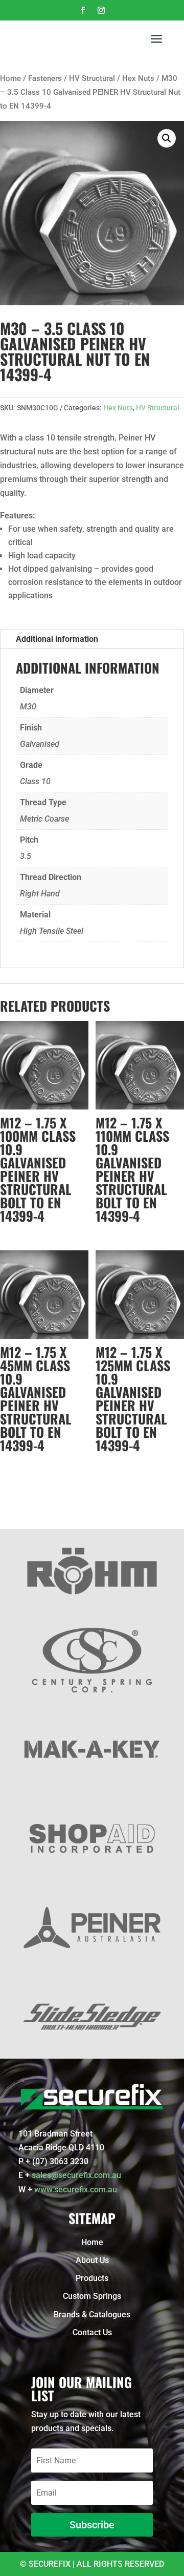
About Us (92, 2260)
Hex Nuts (138, 78)
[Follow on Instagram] (101, 10)
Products (92, 2278)
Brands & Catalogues (92, 2315)
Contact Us (92, 2332)
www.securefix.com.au (76, 2190)
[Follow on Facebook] (83, 10)
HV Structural (92, 78)
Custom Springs (92, 2296)
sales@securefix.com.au (76, 2175)
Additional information (57, 639)
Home (10, 78)
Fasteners (45, 78)
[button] (167, 138)
